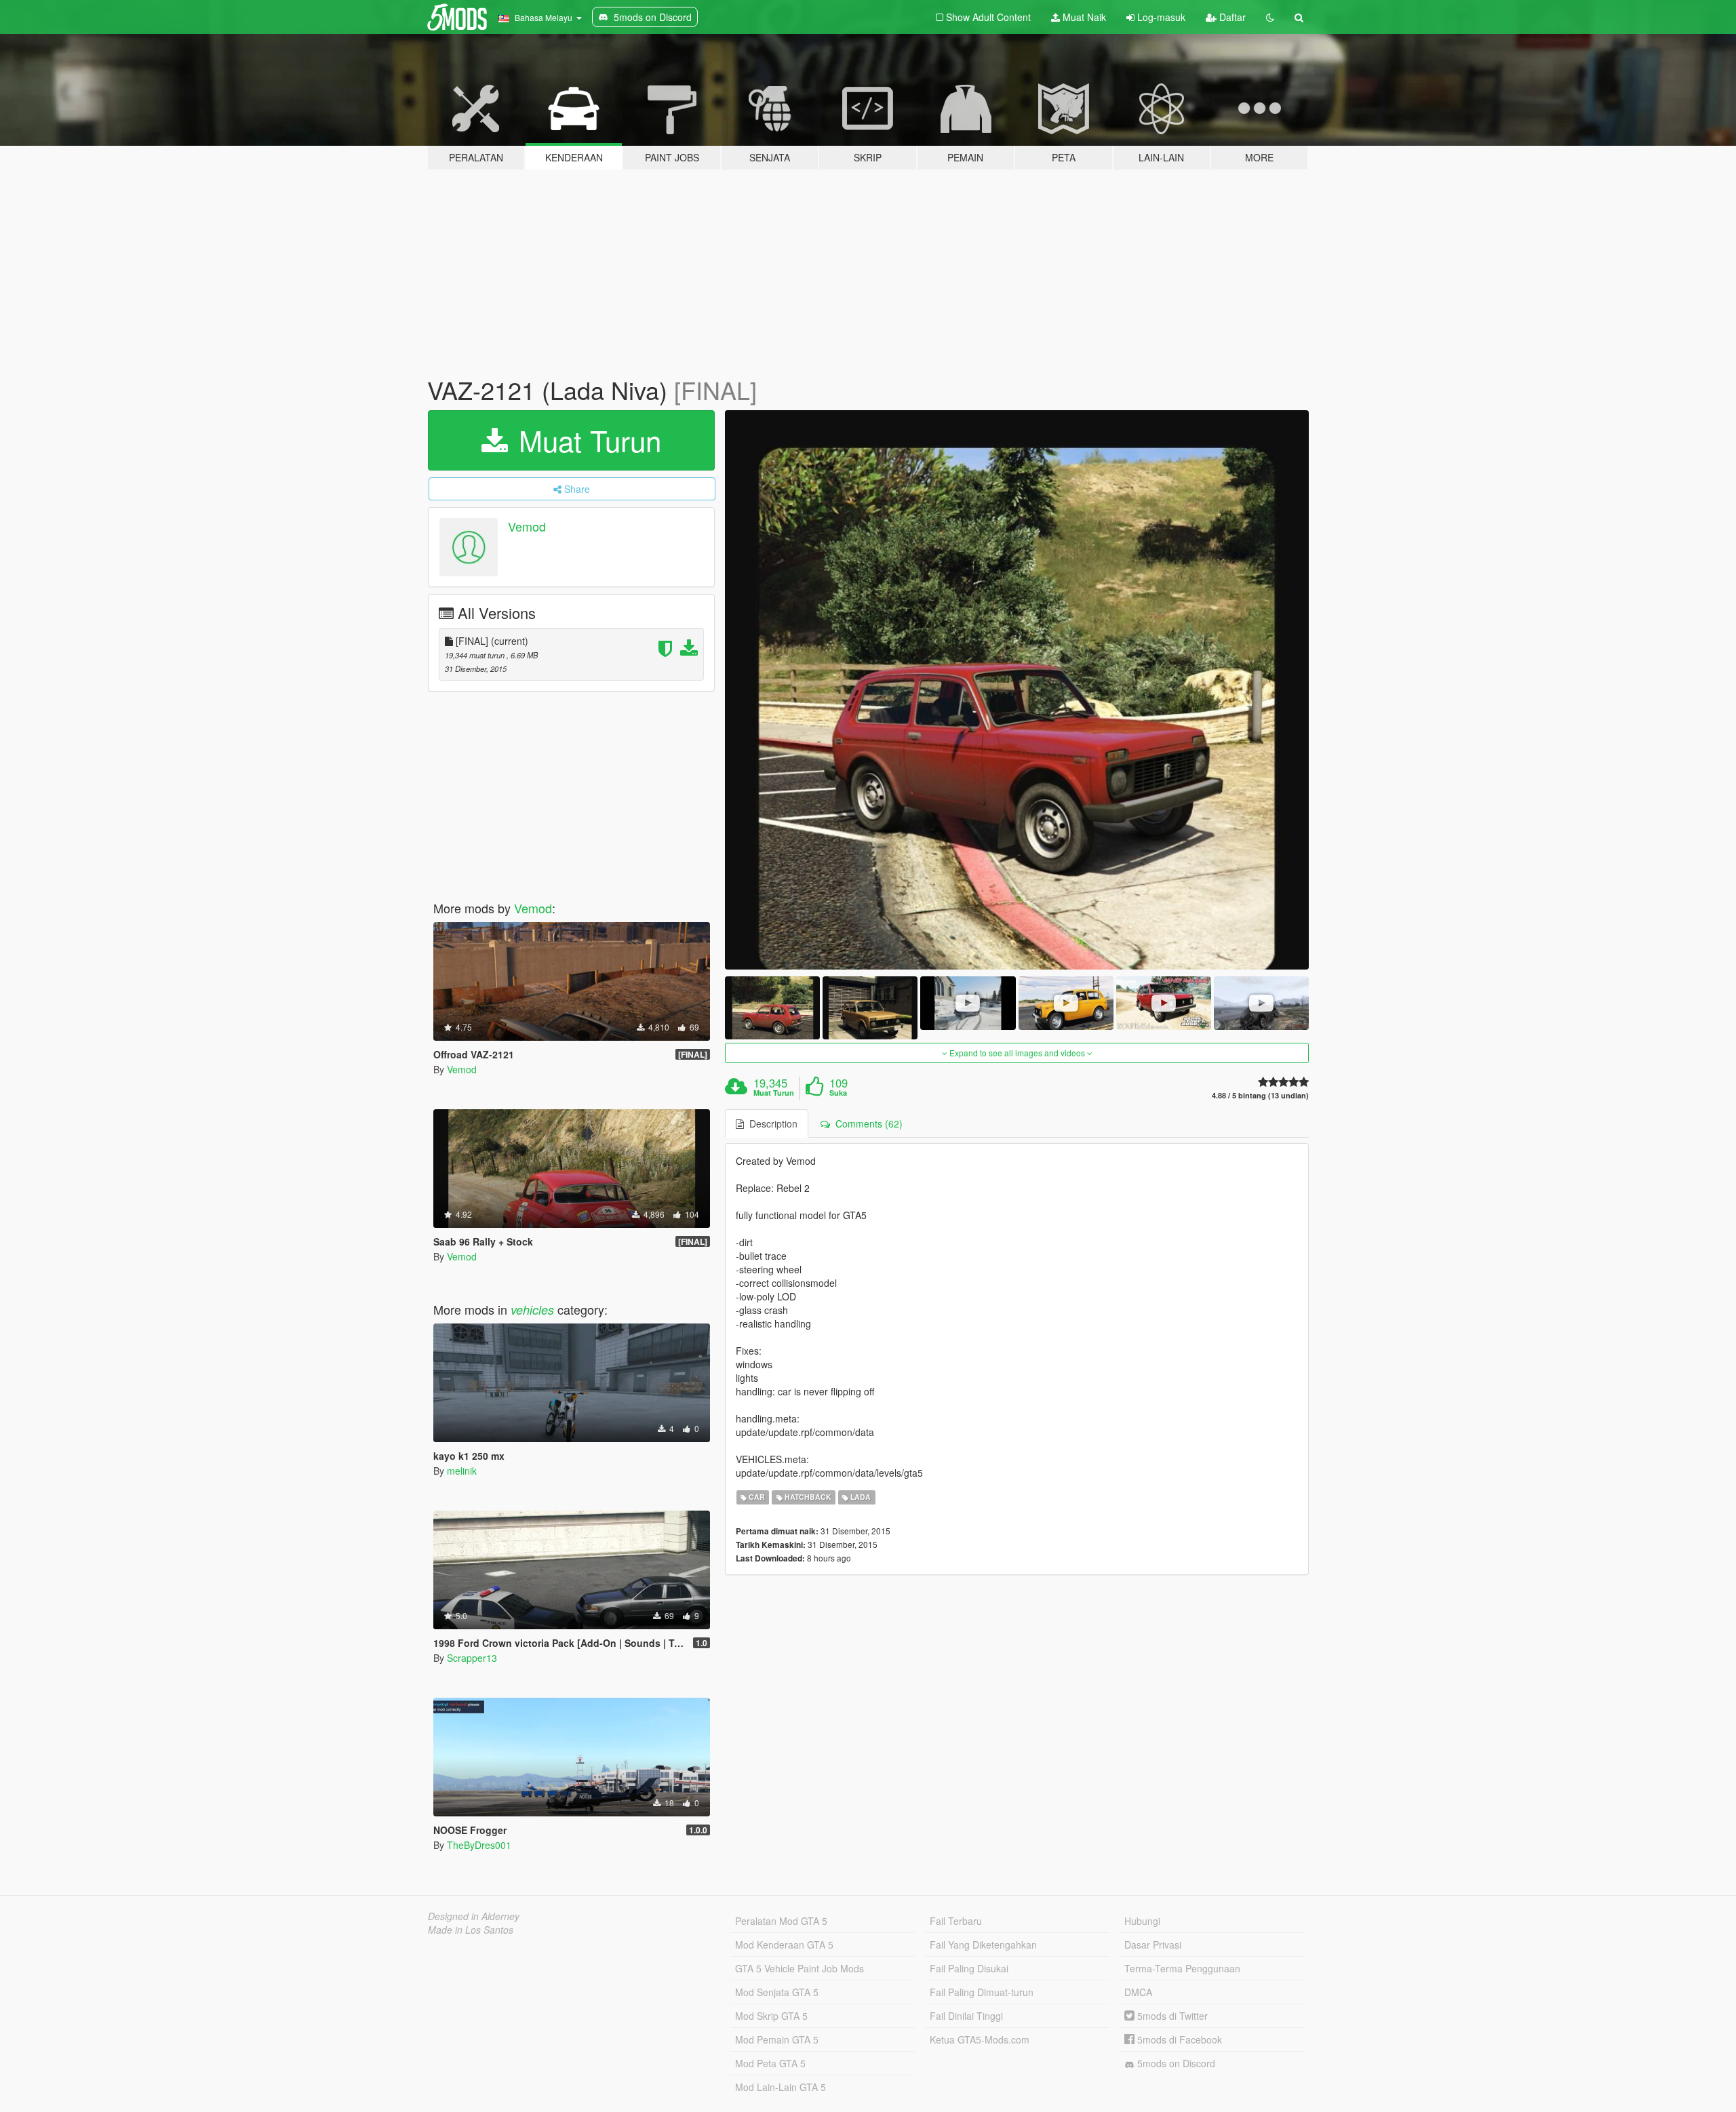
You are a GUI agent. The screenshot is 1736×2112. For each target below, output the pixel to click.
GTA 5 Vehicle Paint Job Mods (800, 1968)
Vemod (527, 526)
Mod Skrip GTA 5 (771, 2016)
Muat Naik (1083, 17)
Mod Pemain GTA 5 (777, 2039)
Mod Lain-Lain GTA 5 (781, 2087)
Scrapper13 (472, 1658)
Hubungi (1142, 1921)
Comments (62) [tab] (866, 1123)
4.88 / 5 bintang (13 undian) (1260, 1095)
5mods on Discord (1175, 2063)
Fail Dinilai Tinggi (966, 2016)
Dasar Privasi (1153, 1945)
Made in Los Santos (471, 1930)
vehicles (532, 1310)
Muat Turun (586, 440)
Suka (838, 1093)
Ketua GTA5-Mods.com (980, 2039)
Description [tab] (771, 1123)
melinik (462, 1471)
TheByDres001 (479, 1845)
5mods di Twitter (1171, 2016)
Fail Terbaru (956, 1921)
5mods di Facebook (1178, 2039)
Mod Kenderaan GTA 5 (784, 1945)
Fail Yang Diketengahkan (983, 1945)
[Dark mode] (1270, 17)
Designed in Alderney (474, 1916)
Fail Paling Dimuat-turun (982, 1992)
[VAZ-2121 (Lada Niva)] (1017, 690)
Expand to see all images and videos (1017, 1053)
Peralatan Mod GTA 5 (781, 1921)
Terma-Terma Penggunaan (1182, 1968)
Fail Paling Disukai (969, 1968)
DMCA (1138, 1992)
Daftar (1231, 17)
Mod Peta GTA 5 (770, 2063)
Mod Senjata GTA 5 (777, 1992)
